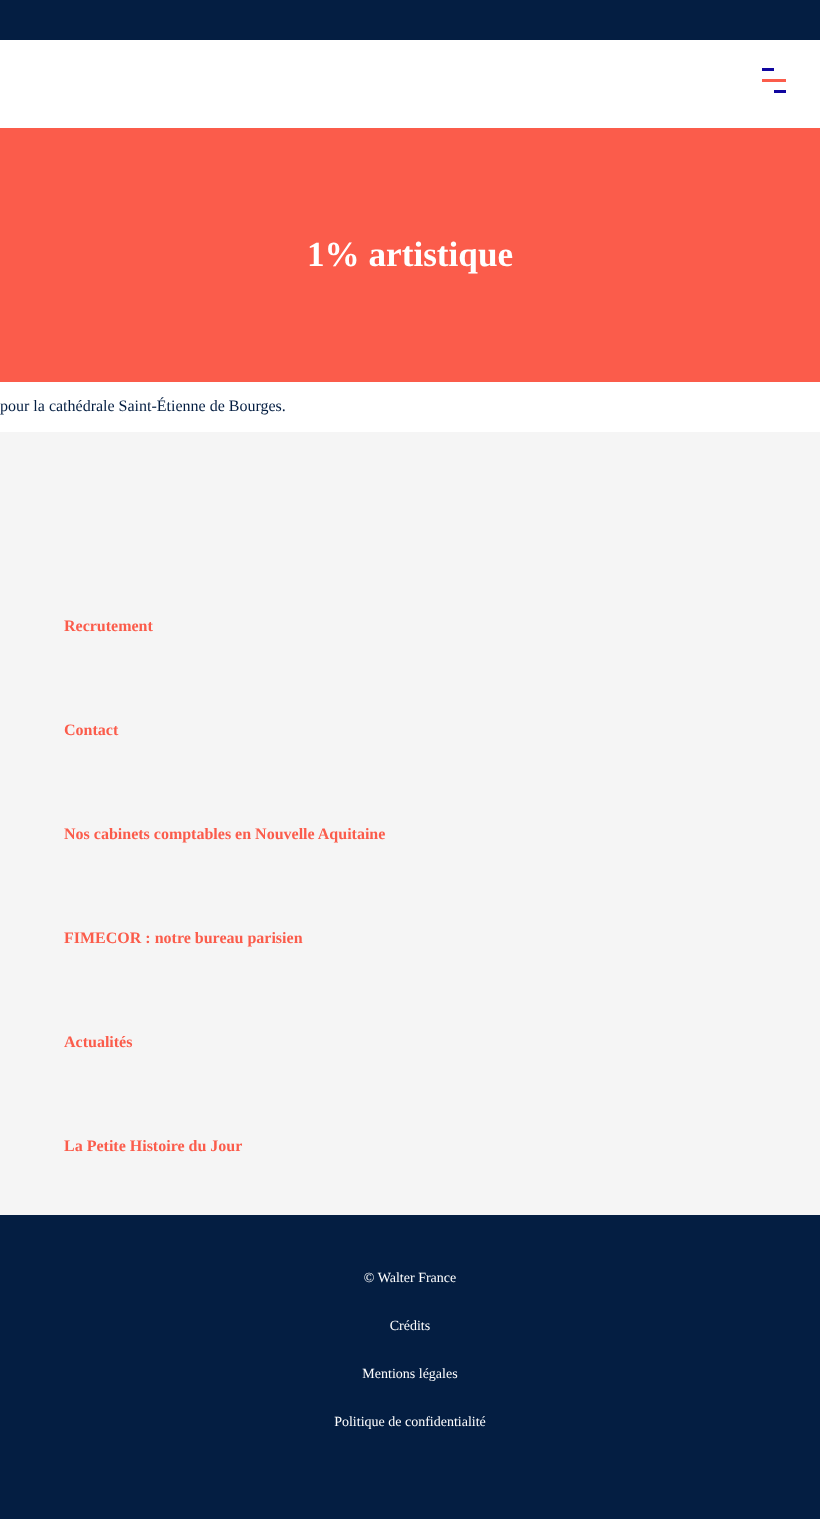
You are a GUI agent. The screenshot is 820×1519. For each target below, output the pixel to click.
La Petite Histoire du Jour (153, 1146)
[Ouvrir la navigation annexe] (32, 20)
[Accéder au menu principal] (774, 80)
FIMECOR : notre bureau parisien (183, 938)
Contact (91, 730)
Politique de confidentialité (410, 1422)
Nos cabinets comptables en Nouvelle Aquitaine (224, 834)
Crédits (410, 1326)
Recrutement (108, 626)
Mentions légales (409, 1374)
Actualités (98, 1042)
